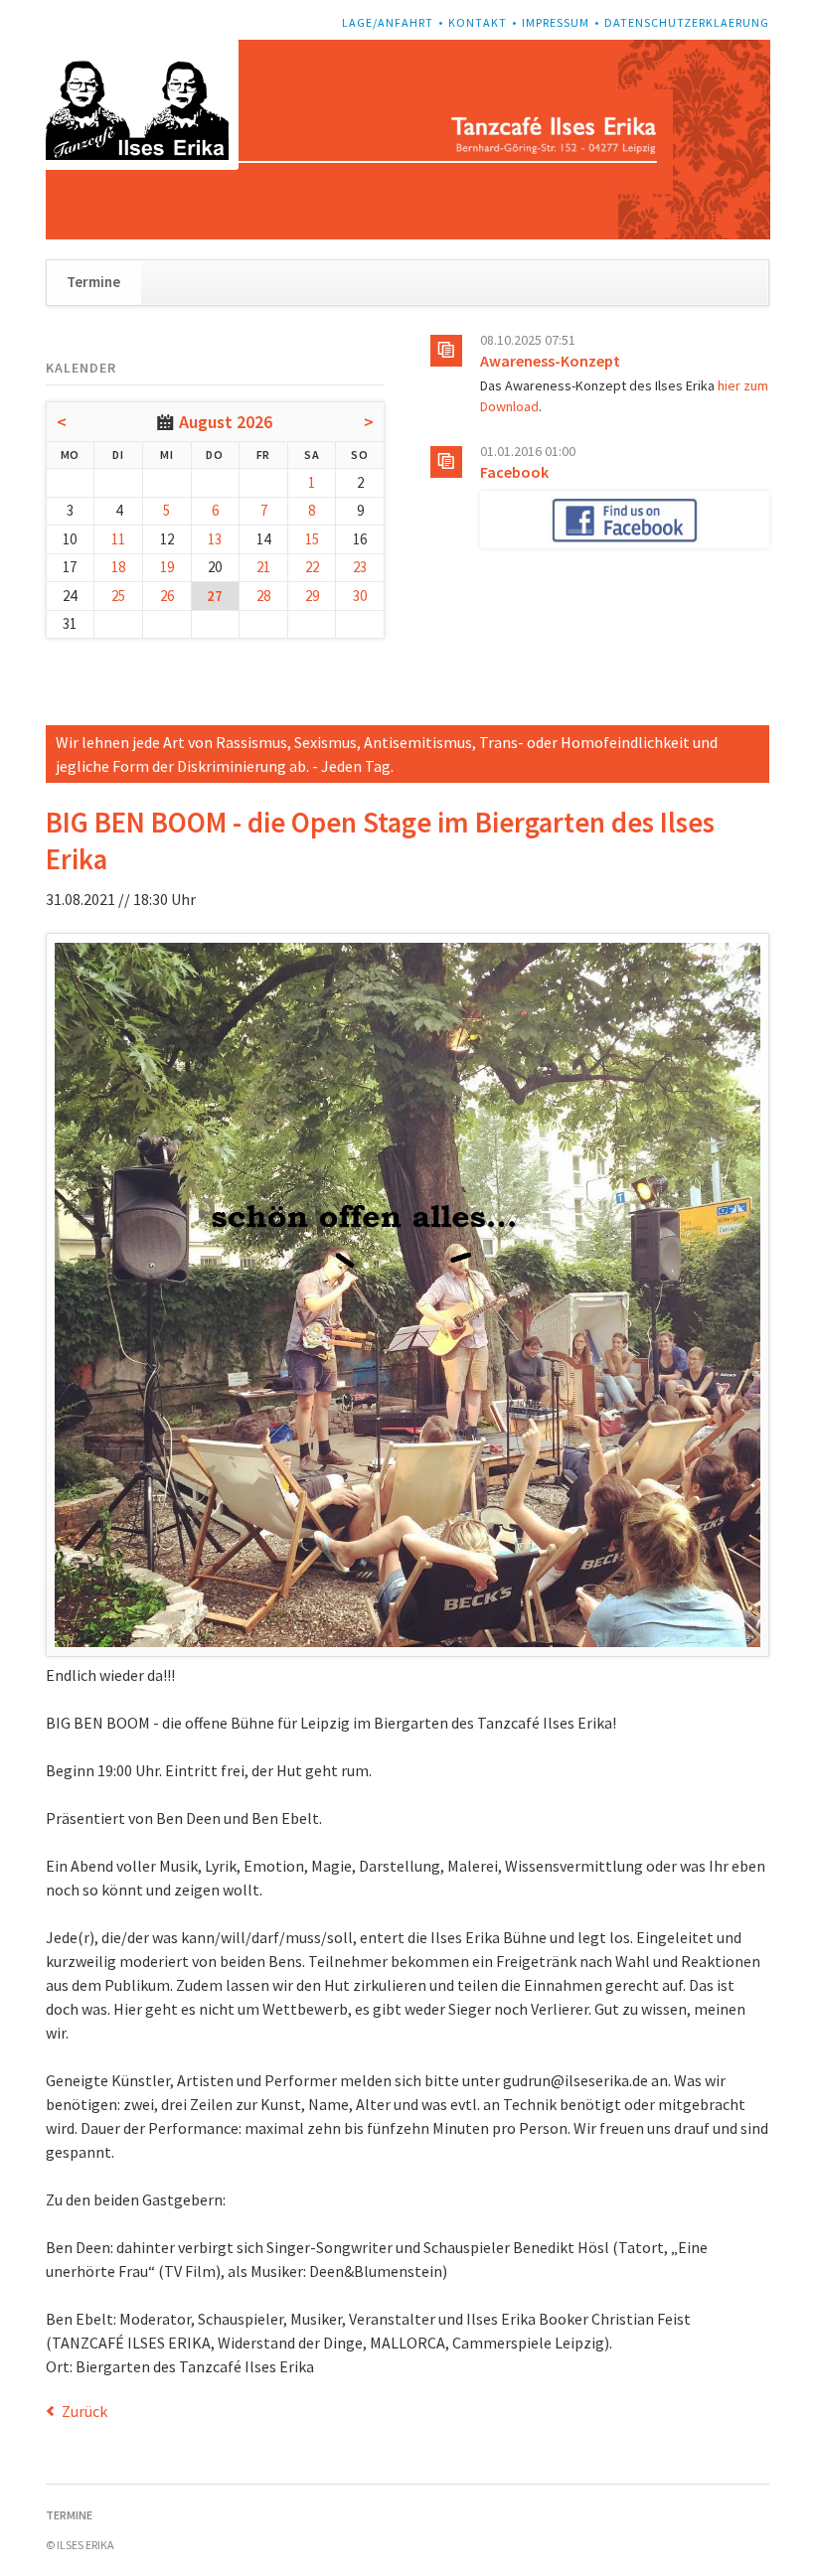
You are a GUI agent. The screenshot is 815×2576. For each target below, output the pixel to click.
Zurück (84, 2411)
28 (263, 596)
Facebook (514, 472)
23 (360, 567)
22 (312, 567)
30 (360, 596)
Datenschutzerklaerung (687, 22)
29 (312, 596)
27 (215, 596)
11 (118, 539)
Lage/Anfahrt (388, 22)
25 (118, 596)
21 (263, 567)
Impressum (556, 22)
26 (167, 596)
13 (215, 539)
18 (118, 567)
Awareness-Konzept (550, 361)
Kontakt (478, 22)
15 (312, 539)
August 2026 (226, 422)
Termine (93, 282)
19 (167, 567)
